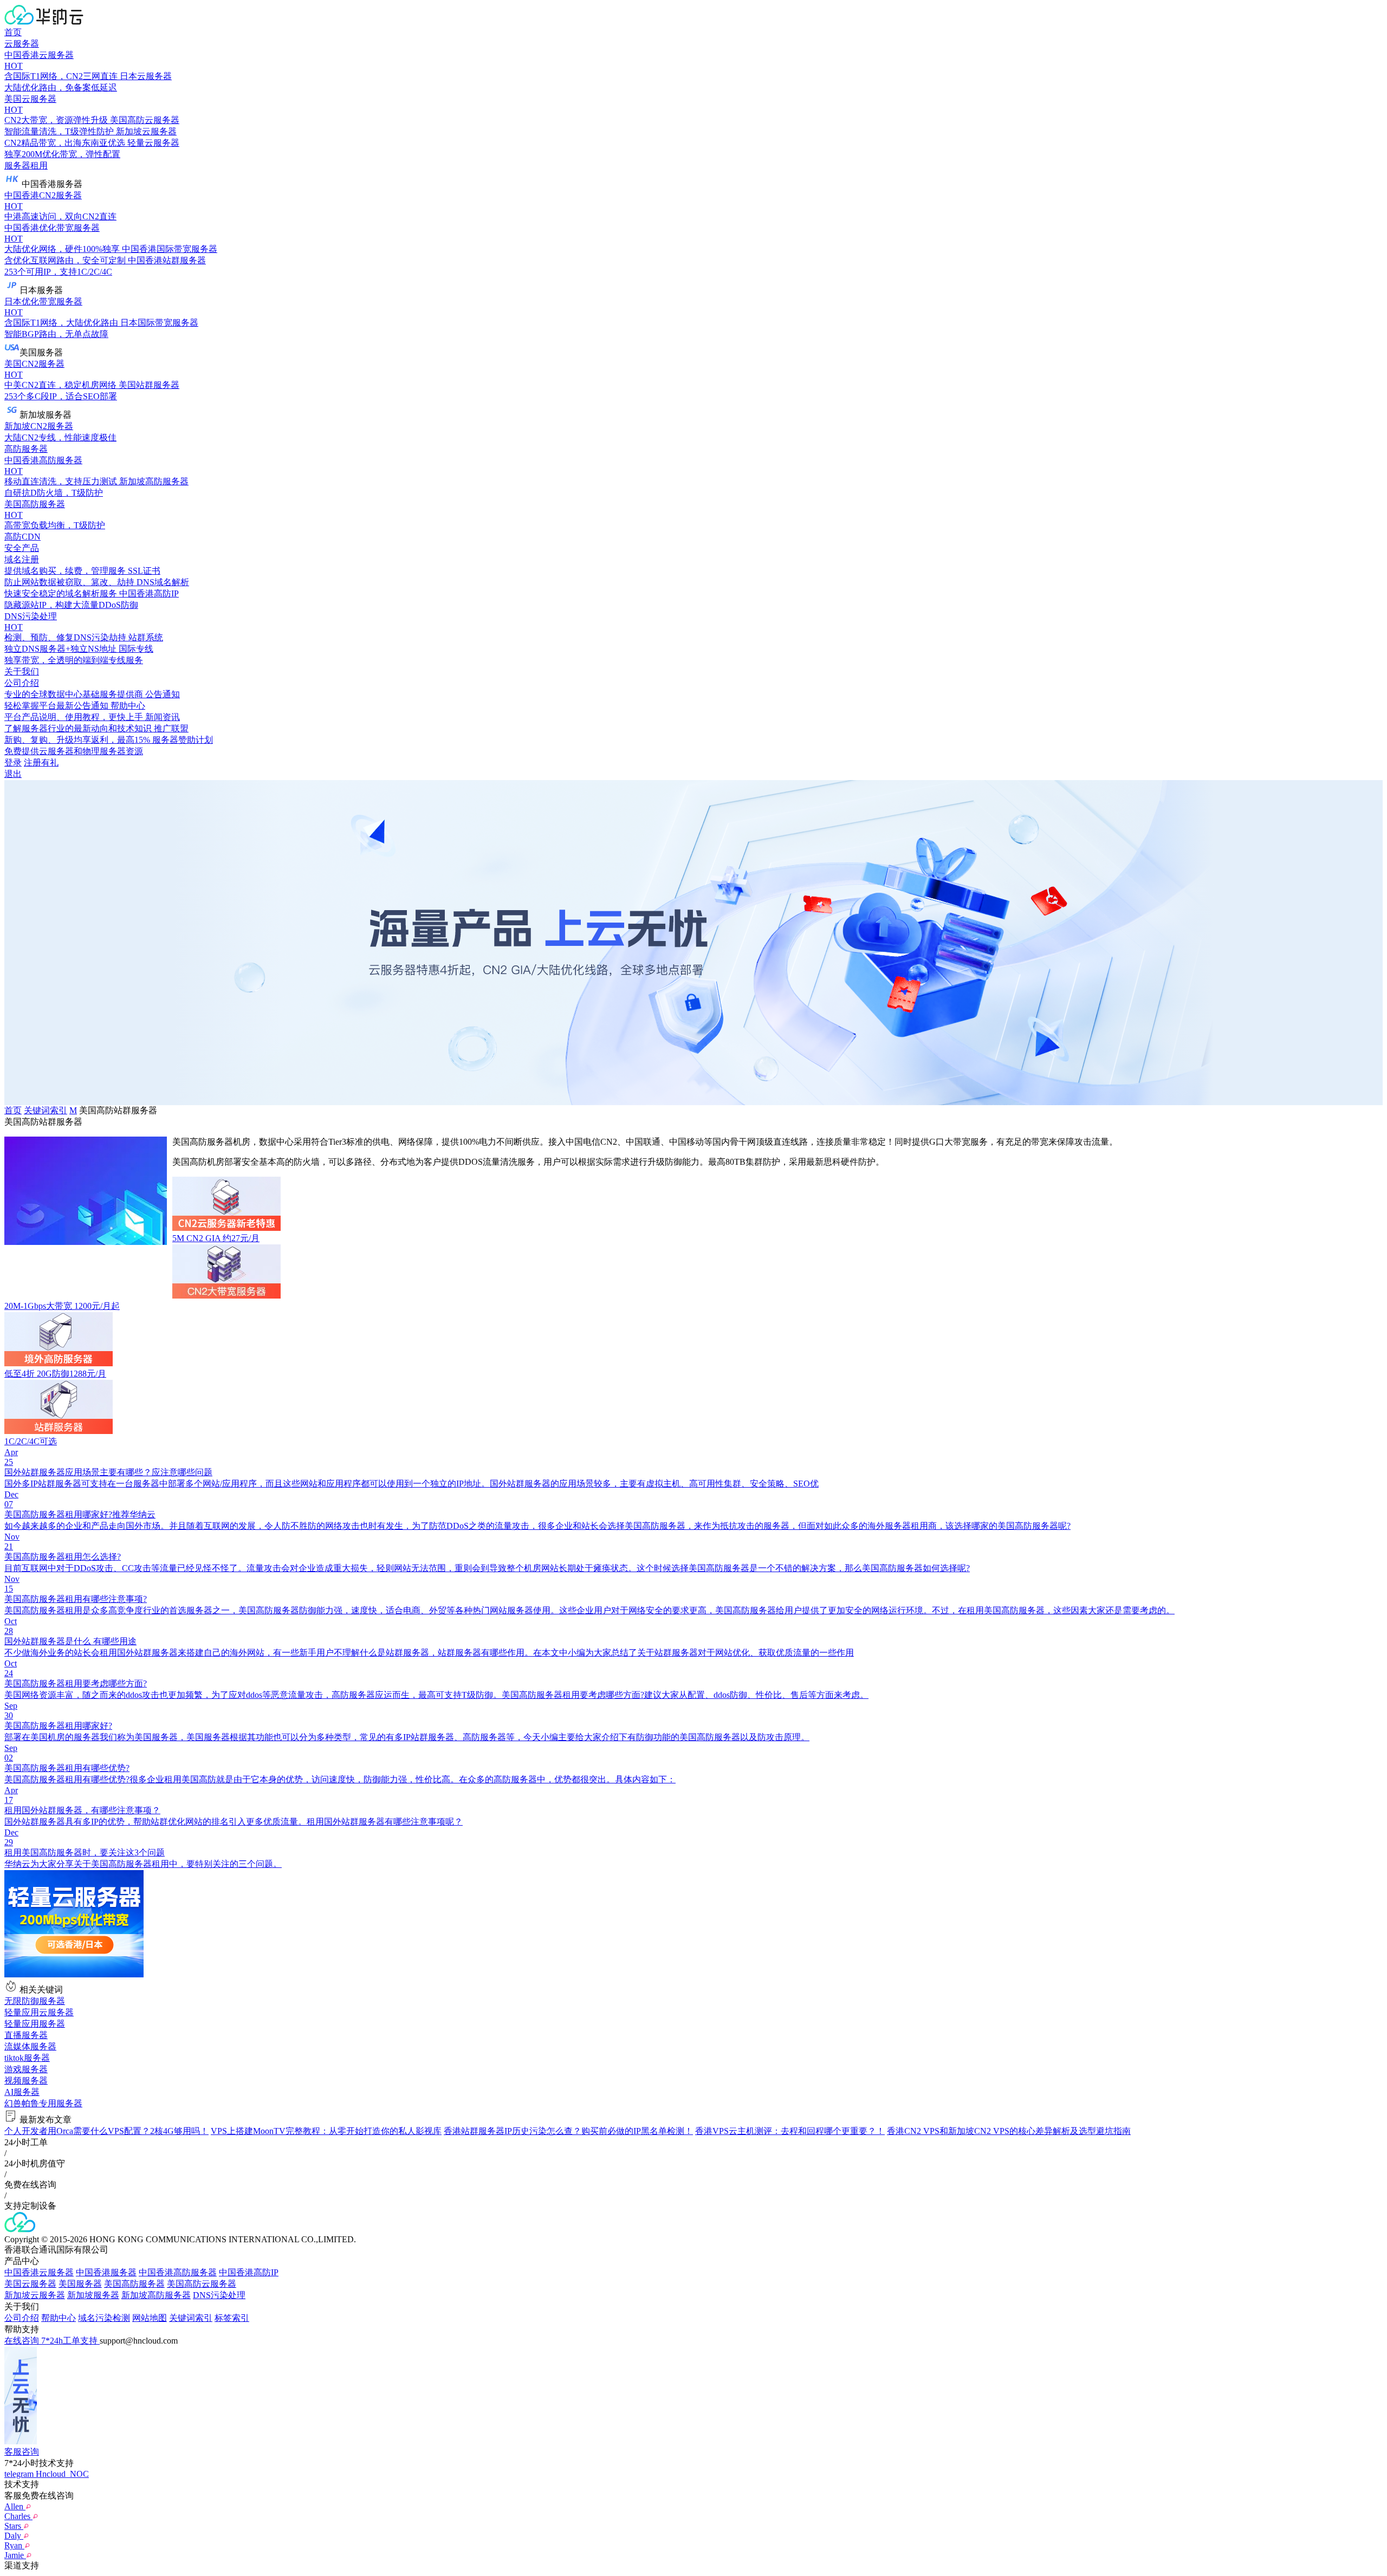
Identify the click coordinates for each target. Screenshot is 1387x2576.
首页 (13, 32)
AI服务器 (22, 2092)
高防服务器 (26, 449)
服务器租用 (26, 166)
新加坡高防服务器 (156, 2295)
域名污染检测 (104, 2318)
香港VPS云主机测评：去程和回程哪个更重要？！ (790, 2131)
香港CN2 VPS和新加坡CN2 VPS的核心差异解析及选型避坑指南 (1009, 2131)
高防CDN (22, 537)
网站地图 (150, 2318)
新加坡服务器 (93, 2295)
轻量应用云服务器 (39, 2012)
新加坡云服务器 (35, 2295)
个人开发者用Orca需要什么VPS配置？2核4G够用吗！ (106, 2131)
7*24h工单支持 (70, 2341)
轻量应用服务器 (35, 2024)
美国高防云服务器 (202, 2284)
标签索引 (232, 2318)
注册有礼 (41, 763)
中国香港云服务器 (39, 2272)
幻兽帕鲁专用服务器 (43, 2103)
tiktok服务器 (27, 2058)
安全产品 (22, 548)
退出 (13, 774)
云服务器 (22, 44)
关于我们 (22, 671)
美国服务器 (80, 2284)
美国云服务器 (30, 2284)
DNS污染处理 (219, 2295)
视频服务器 (26, 2081)
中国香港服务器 (106, 2272)
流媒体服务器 (30, 2046)
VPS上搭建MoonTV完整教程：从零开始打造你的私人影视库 (326, 2131)
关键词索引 (46, 1110)
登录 (13, 763)
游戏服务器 (26, 2069)
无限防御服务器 (35, 2001)
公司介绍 (22, 2318)
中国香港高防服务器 (178, 2272)
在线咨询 (23, 2341)
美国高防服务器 (134, 2284)
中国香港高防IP (249, 2272)
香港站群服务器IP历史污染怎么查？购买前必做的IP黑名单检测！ (568, 2131)
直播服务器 (26, 2035)
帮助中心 (59, 2318)
